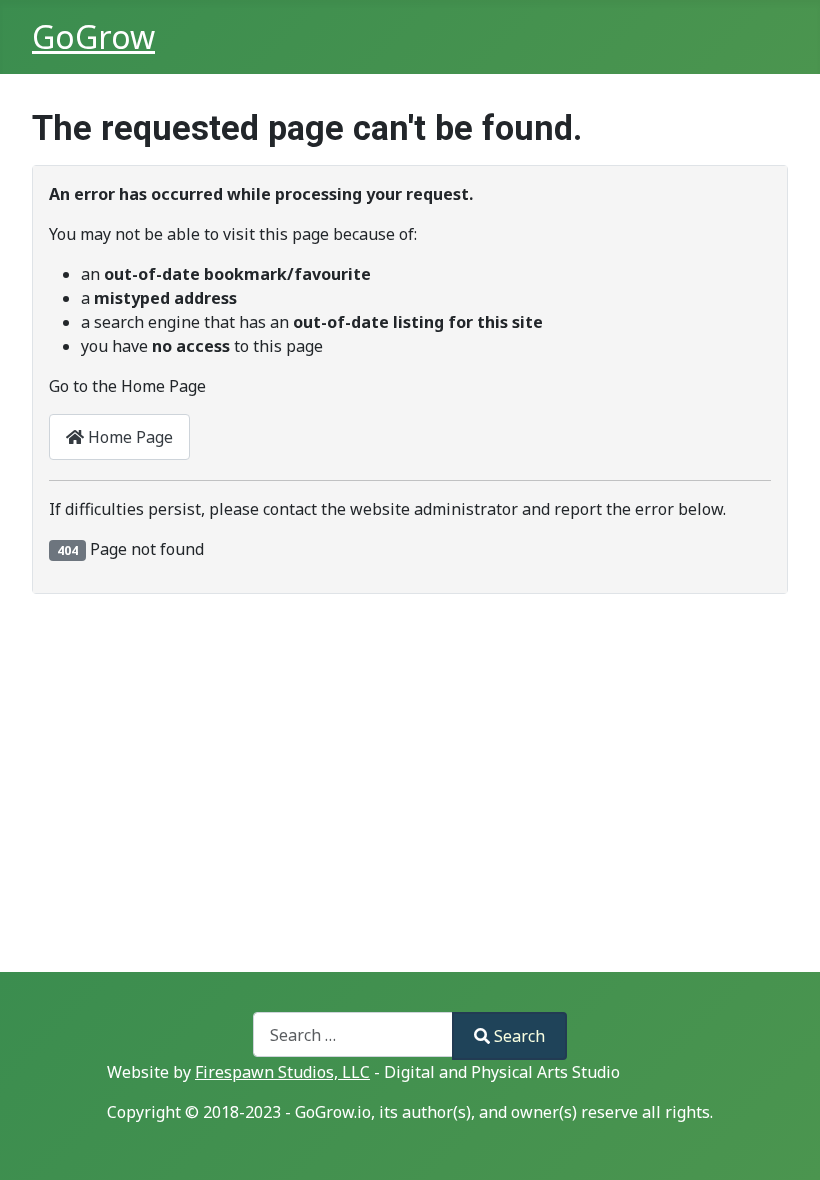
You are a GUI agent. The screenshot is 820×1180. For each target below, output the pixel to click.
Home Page (128, 437)
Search (519, 1036)
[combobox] (353, 1034)
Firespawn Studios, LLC (282, 1072)
